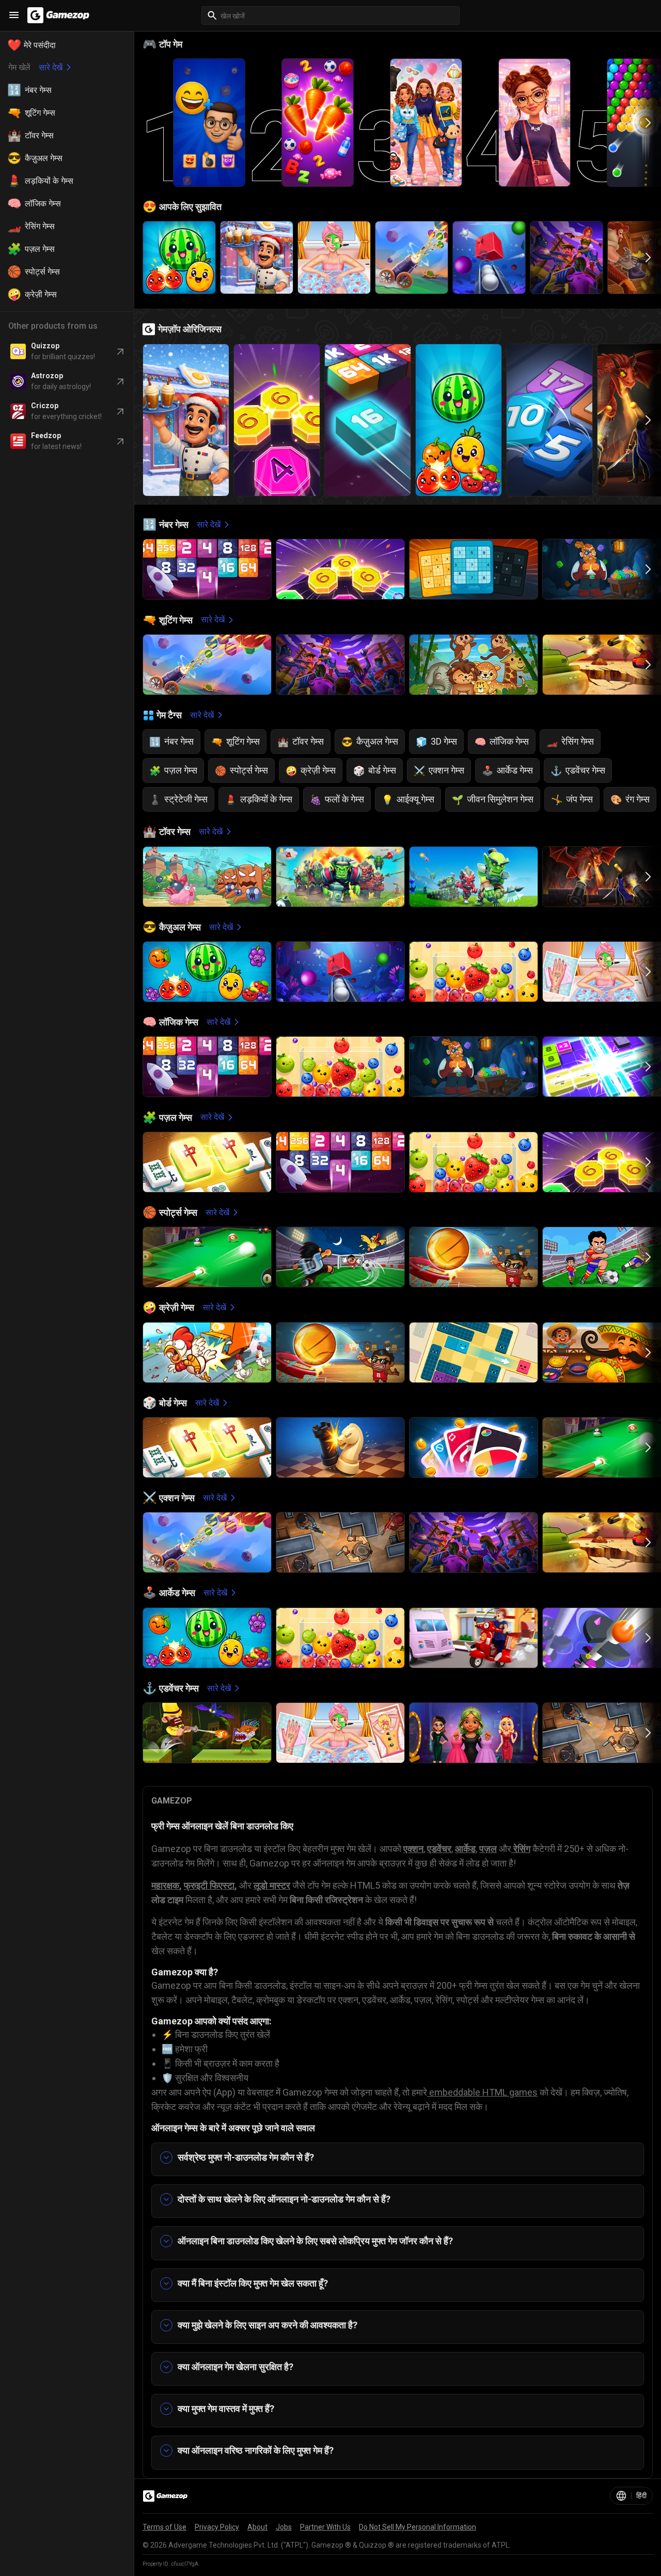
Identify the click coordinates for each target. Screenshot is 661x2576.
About (257, 2527)
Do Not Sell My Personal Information (418, 2527)
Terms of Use (164, 2527)
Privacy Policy (217, 2527)
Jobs (284, 2527)
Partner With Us (325, 2527)
